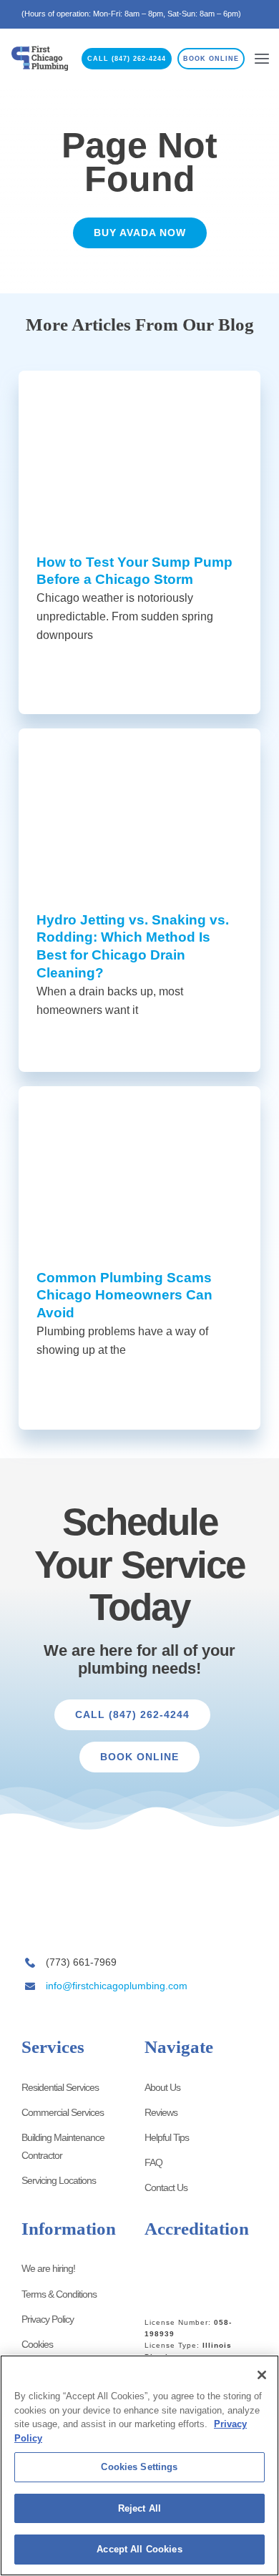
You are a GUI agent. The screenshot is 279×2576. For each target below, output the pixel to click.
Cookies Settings (139, 2467)
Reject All (139, 2508)
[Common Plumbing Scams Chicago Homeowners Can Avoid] (139, 1167)
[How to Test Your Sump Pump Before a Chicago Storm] (139, 451)
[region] (139, 2465)
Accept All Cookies (139, 2549)
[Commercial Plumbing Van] (66, 1902)
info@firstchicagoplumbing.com (117, 1986)
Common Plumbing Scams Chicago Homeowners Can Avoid (124, 1296)
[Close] (262, 2375)
